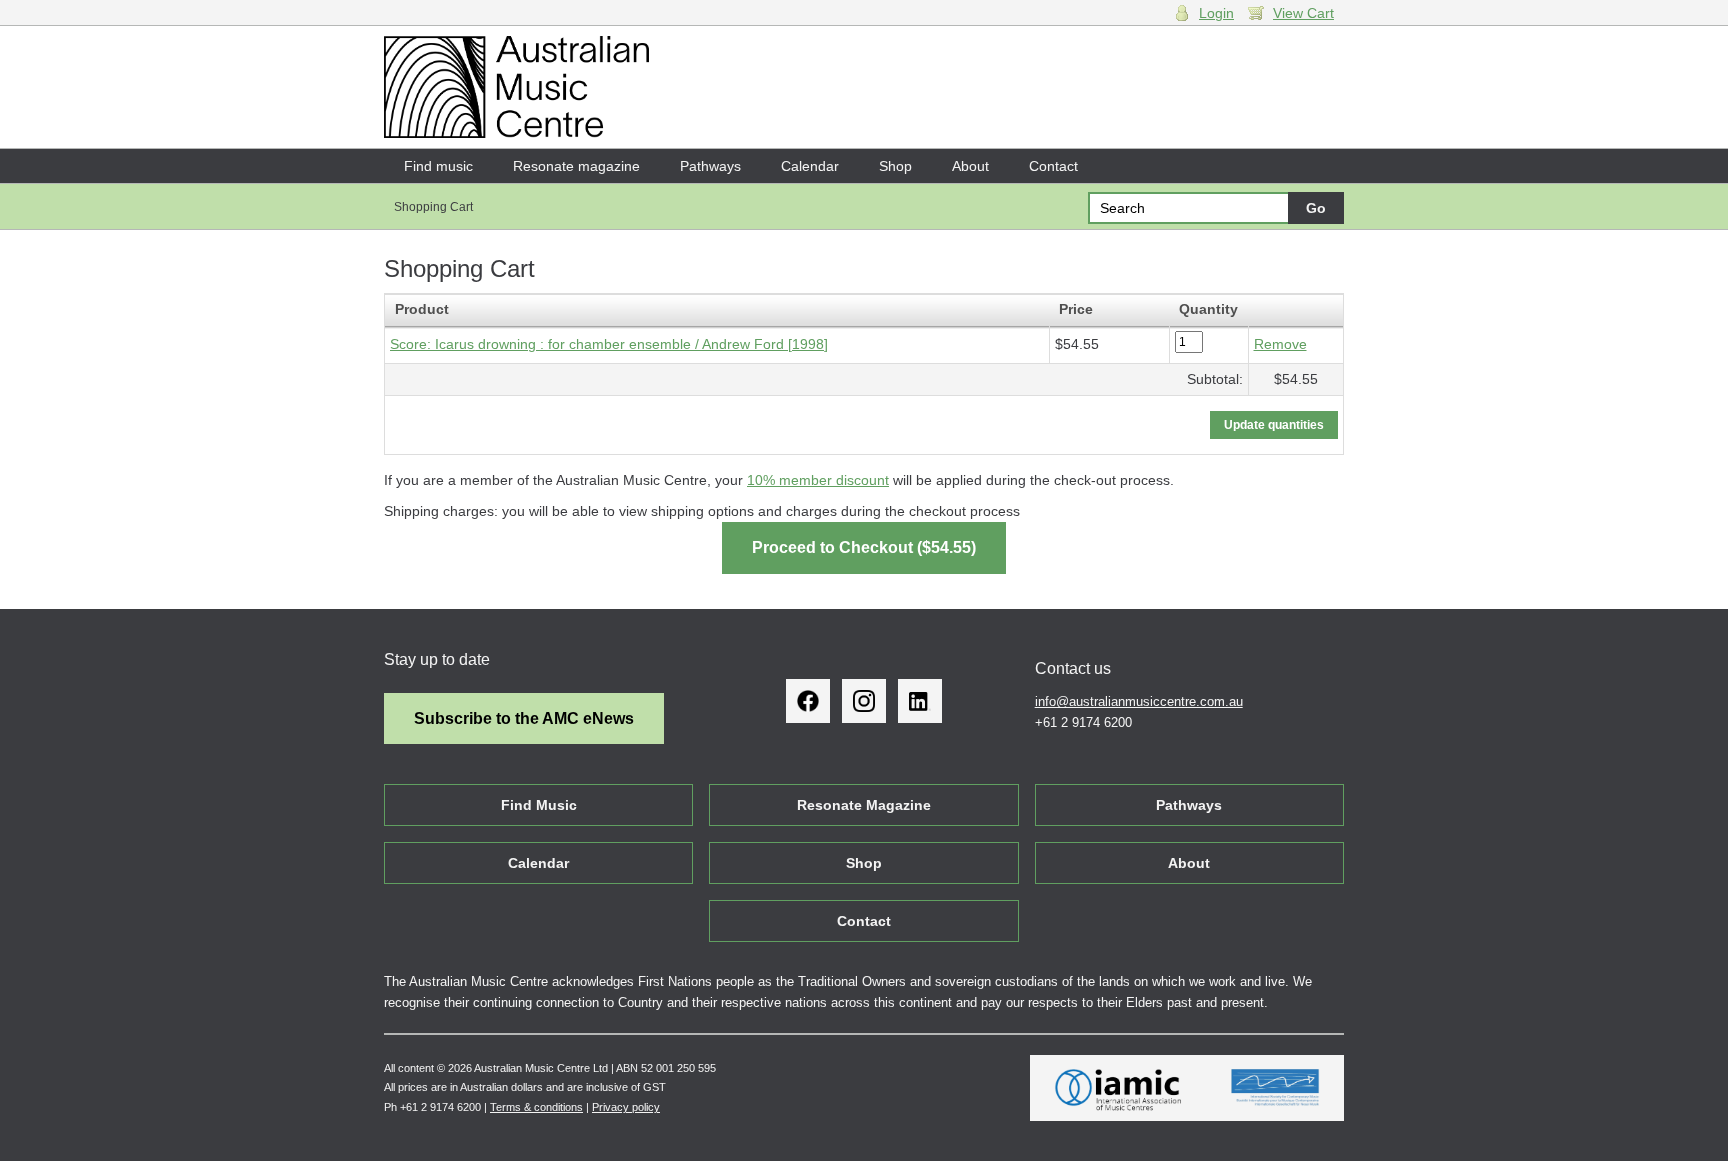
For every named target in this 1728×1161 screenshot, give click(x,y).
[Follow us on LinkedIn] (920, 701)
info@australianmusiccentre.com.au (1139, 701)
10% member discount (818, 480)
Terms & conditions (536, 1107)
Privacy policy (626, 1107)
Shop (895, 166)
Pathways (710, 166)
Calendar (810, 166)
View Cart (1303, 13)
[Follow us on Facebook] (808, 701)
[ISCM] (1275, 1088)
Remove (1280, 344)
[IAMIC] (1118, 1088)
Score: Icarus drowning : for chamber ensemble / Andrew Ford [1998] (609, 344)
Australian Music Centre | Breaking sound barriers (516, 87)
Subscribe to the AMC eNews (524, 718)
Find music (438, 166)
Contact (1053, 166)
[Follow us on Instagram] (864, 701)
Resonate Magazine (864, 805)
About (970, 166)
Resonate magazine (576, 166)
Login (1216, 13)
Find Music (539, 805)
